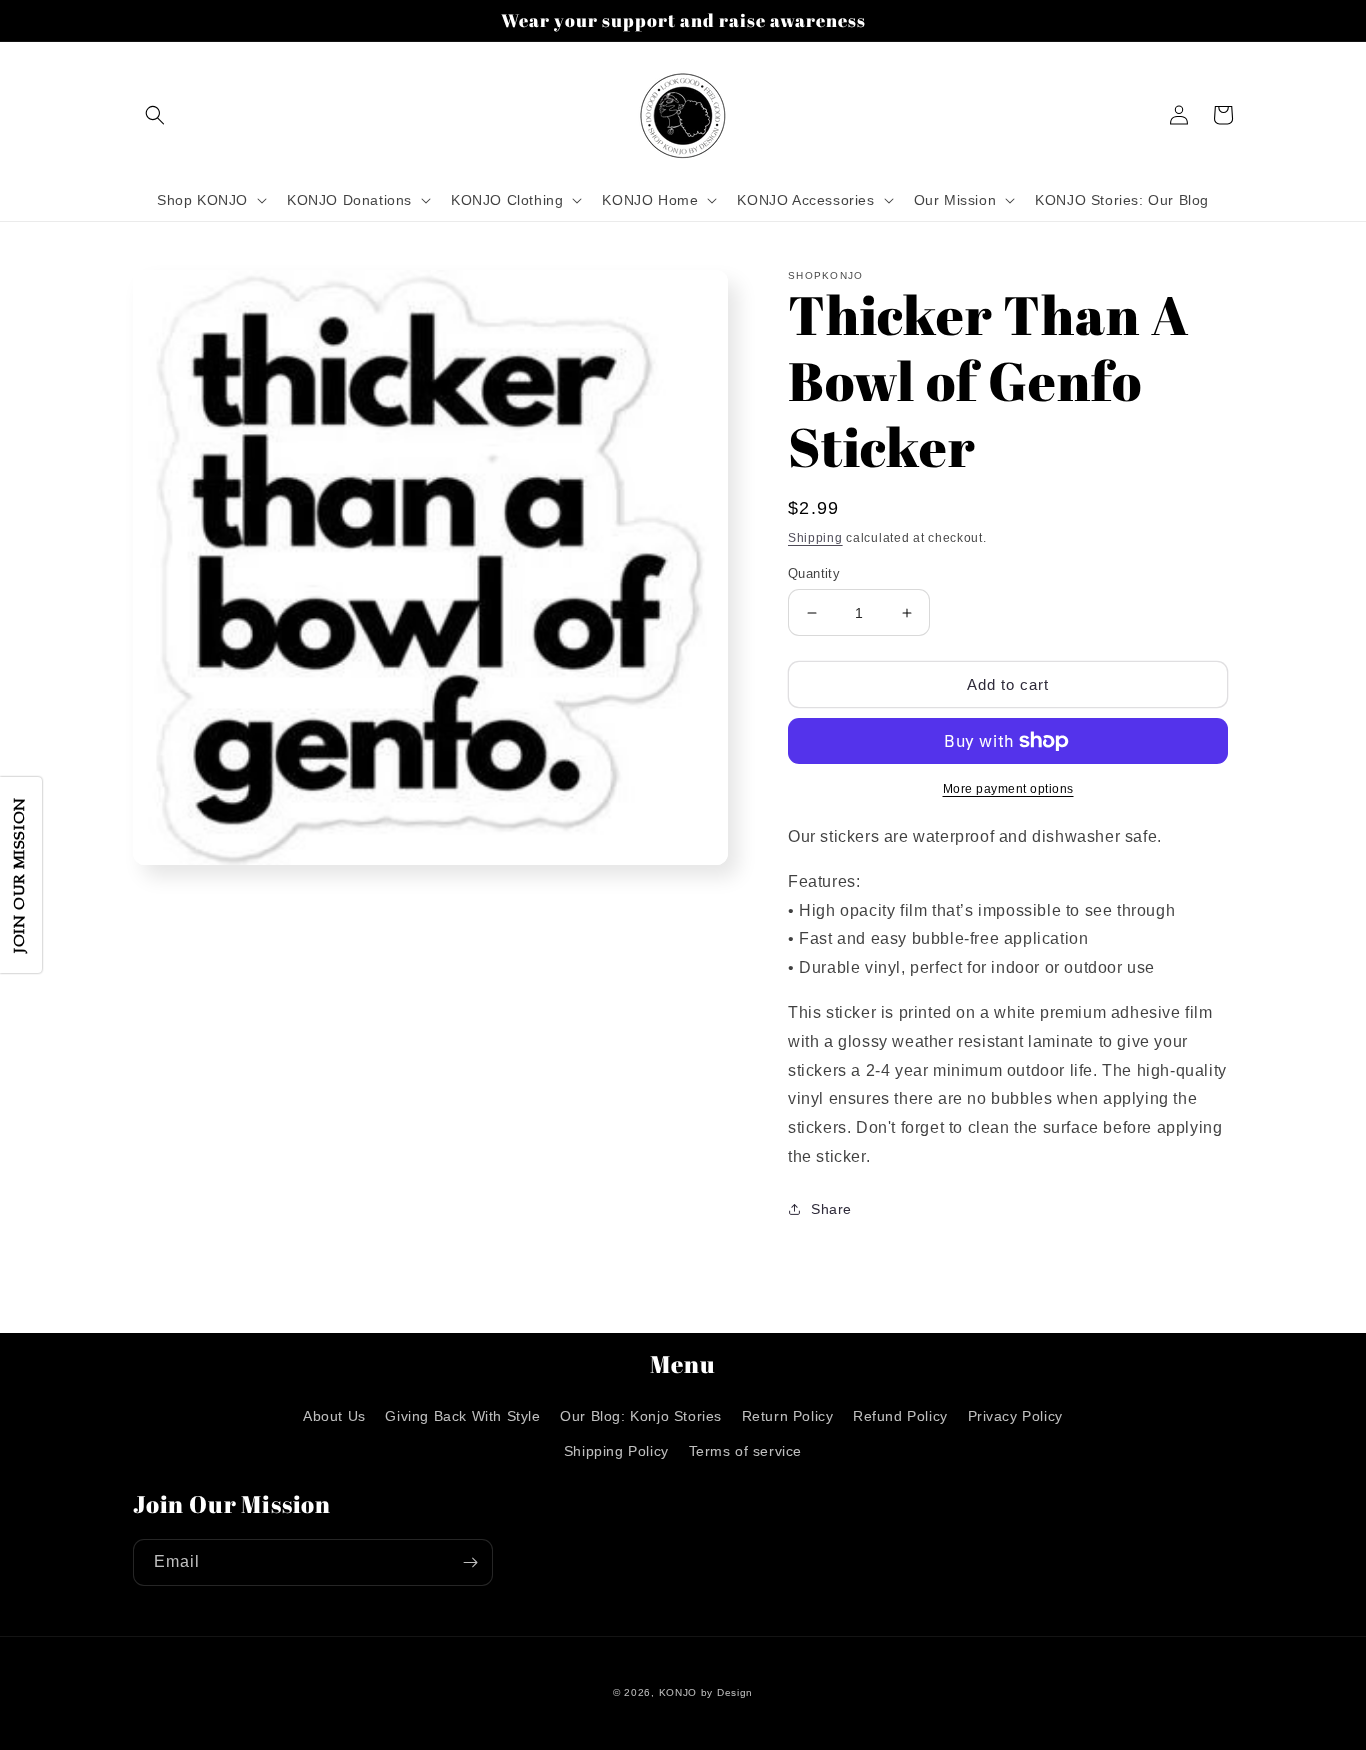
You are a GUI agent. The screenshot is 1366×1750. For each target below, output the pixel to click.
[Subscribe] (470, 1562)
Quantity (814, 573)
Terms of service (746, 1451)
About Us (334, 1416)
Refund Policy (900, 1416)
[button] (155, 115)
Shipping (815, 538)
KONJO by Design (706, 1692)
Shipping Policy (616, 1451)
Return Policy (788, 1416)
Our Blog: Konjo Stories (641, 1416)
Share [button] (831, 1209)
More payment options (1008, 789)
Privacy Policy (1015, 1416)
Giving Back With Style (462, 1416)
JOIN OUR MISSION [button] (20, 875)
